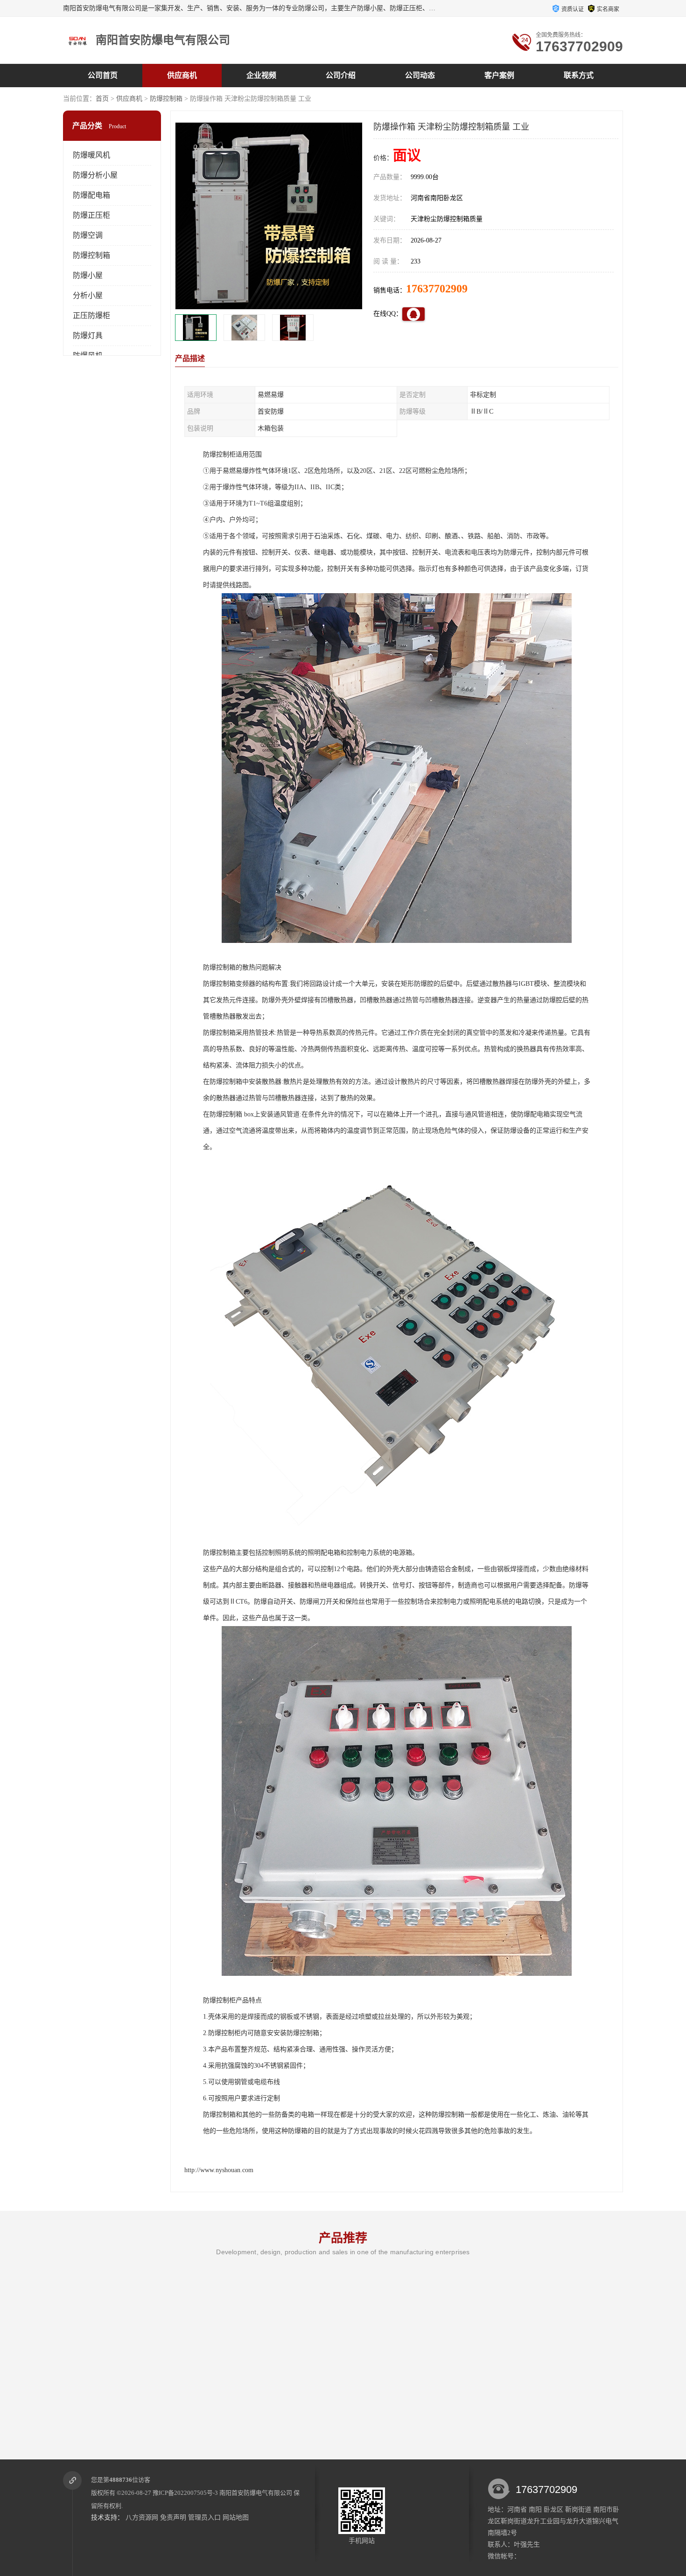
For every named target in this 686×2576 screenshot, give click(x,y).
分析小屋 (88, 295)
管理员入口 (204, 2517)
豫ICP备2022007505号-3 (185, 2493)
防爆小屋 (88, 275)
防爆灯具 (88, 336)
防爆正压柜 (91, 215)
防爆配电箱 (91, 195)
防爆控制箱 (166, 99)
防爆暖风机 (91, 155)
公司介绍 (341, 75)
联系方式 (579, 75)
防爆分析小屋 (95, 175)
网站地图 (236, 2517)
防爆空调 (88, 235)
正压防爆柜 (91, 315)
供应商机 (182, 75)
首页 (102, 99)
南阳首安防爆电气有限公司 (256, 2493)
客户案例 (499, 75)
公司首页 (103, 75)
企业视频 (261, 75)
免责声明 (173, 2517)
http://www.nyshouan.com (219, 2170)
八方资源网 (142, 2517)
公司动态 (420, 75)
